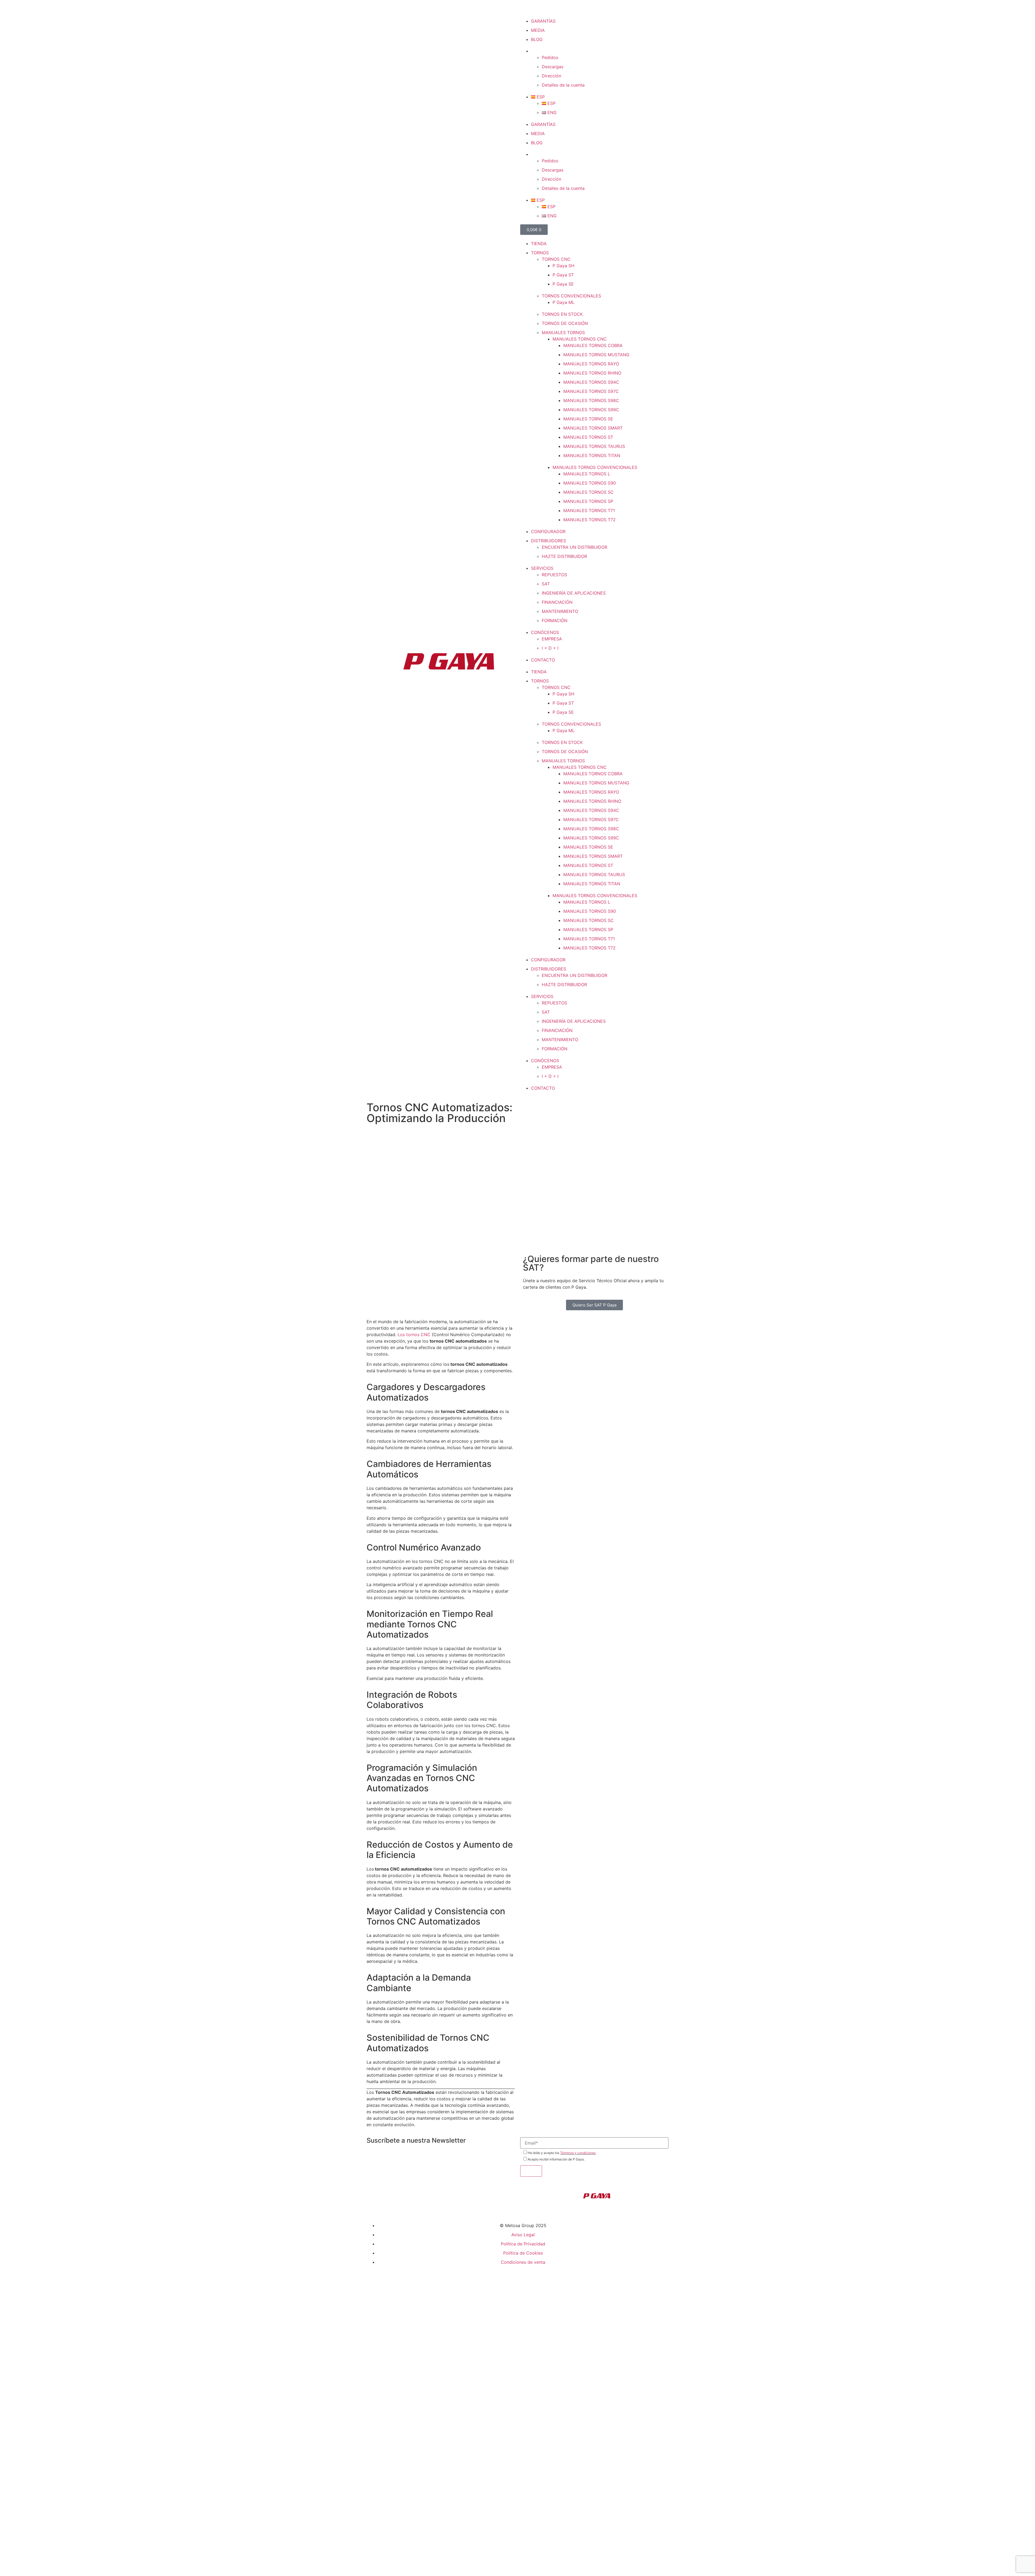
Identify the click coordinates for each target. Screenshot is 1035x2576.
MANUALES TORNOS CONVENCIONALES (595, 467)
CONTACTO (543, 660)
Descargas (553, 67)
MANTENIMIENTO (560, 611)
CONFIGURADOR (548, 531)
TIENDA (539, 243)
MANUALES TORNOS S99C (591, 410)
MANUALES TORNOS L (587, 474)
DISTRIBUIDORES (548, 541)
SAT (546, 584)
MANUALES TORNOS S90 (590, 483)
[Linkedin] (542, 9)
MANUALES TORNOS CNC (580, 339)
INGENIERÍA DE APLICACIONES (574, 593)
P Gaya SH (563, 266)
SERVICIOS (542, 568)
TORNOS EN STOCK (562, 314)
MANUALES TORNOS (563, 332)
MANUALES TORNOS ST (588, 437)
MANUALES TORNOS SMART (593, 428)
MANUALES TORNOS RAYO (591, 364)
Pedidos (550, 57)
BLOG (537, 39)
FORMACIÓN (555, 620)
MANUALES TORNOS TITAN (592, 455)
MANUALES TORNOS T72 (589, 520)
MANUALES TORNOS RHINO (592, 373)
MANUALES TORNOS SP (588, 501)
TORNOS (540, 253)
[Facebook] (527, 9)
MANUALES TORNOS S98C (591, 400)
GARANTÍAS (543, 21)
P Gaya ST (563, 275)
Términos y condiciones (578, 2153)
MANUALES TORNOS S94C (591, 382)
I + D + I (550, 648)
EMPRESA (552, 639)
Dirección (551, 76)
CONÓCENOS (545, 632)
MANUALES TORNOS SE (588, 419)
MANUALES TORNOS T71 (589, 510)
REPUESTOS (554, 575)
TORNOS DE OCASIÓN (565, 323)
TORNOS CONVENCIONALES (571, 296)
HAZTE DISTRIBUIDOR (564, 556)
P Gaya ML (564, 302)
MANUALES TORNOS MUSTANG (596, 355)
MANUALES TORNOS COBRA (593, 345)
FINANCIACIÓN (557, 602)
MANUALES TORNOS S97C (591, 391)
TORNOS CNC (556, 259)
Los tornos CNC (415, 1335)
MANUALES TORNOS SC (589, 492)
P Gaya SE (563, 284)
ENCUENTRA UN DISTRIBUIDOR (575, 547)
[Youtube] (557, 9)
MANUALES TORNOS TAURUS (594, 446)
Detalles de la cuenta (563, 85)
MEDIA (538, 30)
